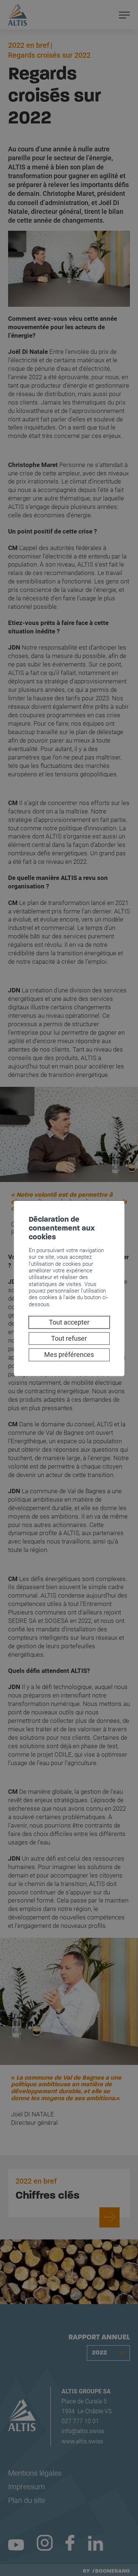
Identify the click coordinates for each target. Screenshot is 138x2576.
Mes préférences (69, 1355)
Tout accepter (69, 1322)
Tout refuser (69, 1338)
